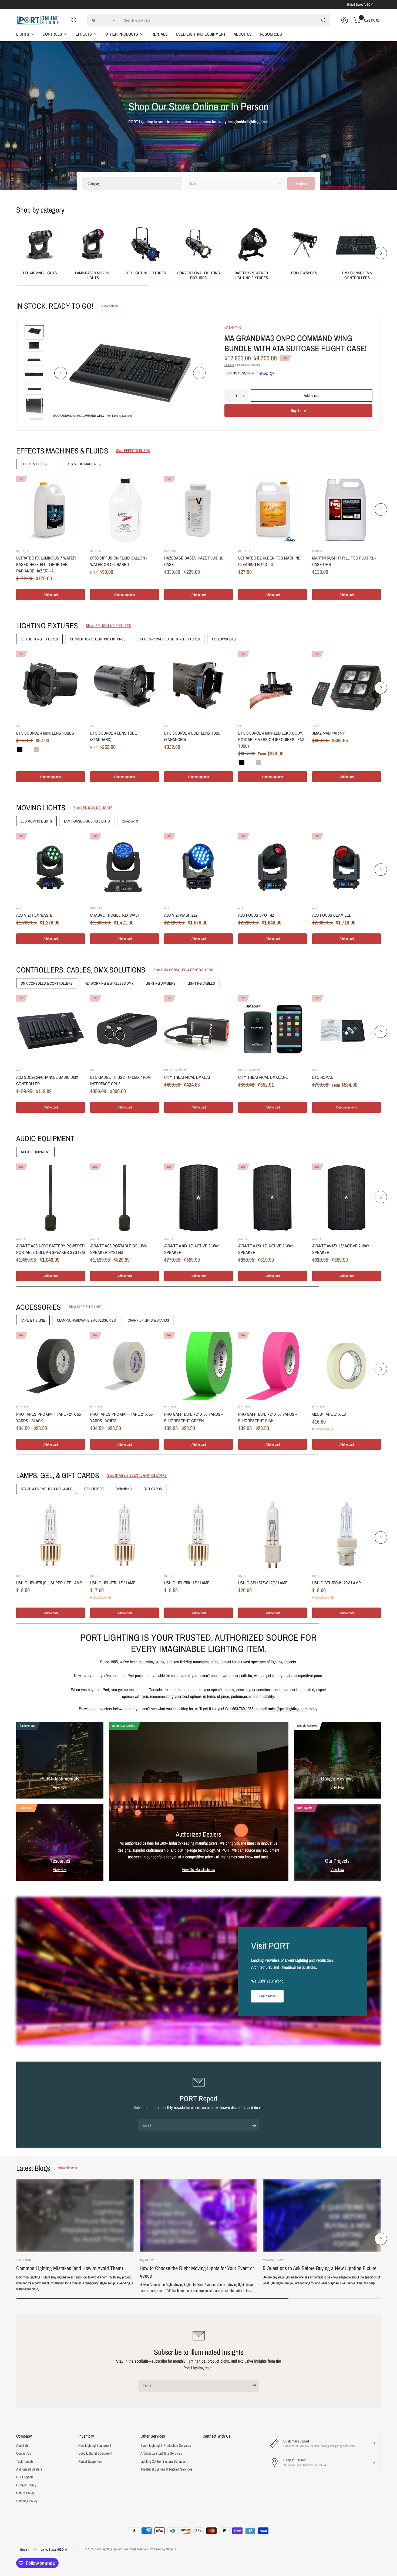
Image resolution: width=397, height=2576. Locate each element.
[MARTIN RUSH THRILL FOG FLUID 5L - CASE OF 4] (346, 510)
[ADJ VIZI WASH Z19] (198, 867)
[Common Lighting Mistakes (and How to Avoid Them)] (75, 2215)
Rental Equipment (90, 2461)
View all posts (68, 2168)
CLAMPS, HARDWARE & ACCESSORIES (86, 1320)
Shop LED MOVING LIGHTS (93, 808)
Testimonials (25, 2461)
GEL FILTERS (94, 1489)
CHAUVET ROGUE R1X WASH (115, 915)
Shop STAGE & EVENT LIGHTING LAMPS (137, 1475)
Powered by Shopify (163, 2549)
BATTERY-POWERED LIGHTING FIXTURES (251, 275)
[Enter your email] (254, 2125)
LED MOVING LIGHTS (40, 273)
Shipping (229, 365)
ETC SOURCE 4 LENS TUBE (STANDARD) (114, 736)
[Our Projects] (337, 1842)
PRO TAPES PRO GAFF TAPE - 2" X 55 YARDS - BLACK (48, 1417)
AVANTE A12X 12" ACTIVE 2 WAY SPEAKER (266, 1249)
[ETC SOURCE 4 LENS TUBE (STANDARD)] (125, 685)
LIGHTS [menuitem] (23, 34)
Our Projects (25, 2477)
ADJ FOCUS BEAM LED (332, 915)
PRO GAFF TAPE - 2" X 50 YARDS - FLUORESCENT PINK (267, 1417)
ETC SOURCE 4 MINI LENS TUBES (45, 733)
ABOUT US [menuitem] (243, 34)
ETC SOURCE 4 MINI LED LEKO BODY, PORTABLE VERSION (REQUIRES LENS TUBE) (271, 739)
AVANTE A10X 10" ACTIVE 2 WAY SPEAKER (192, 1249)
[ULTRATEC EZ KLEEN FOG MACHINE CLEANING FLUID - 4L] (272, 510)
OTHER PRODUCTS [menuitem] (122, 34)
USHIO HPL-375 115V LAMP (113, 1583)
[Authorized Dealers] (199, 1801)
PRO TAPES (23, 1407)
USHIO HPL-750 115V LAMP (187, 1583)
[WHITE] (28, 749)
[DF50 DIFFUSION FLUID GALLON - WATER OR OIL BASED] (125, 510)
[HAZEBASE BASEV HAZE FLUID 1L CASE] (198, 510)
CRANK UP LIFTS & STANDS (148, 1320)
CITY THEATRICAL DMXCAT (187, 1077)
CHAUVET (96, 908)
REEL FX (95, 551)
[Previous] (16, 253)
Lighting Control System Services (163, 2461)
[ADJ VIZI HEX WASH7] (51, 867)
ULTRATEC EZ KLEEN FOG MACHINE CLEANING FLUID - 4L (269, 561)
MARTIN (317, 551)
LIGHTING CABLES (201, 983)
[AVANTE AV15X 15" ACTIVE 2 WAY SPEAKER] (346, 1198)
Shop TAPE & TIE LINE (85, 1307)
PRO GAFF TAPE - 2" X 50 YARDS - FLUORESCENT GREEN (193, 1417)
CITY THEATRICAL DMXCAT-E (263, 1077)
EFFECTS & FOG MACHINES (80, 464)
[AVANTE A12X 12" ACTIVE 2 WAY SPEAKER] (272, 1198)
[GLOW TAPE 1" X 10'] (346, 1366)
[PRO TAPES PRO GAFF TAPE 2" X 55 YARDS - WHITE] (125, 1366)
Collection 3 (130, 821)
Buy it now (298, 411)
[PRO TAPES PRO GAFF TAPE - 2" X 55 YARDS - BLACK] (51, 1366)
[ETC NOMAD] (346, 1029)
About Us (22, 2445)
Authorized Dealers (29, 2469)
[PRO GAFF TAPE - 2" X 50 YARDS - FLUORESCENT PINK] (272, 1366)
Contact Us (24, 2453)
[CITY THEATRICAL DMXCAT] (198, 1029)
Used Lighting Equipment (95, 2453)
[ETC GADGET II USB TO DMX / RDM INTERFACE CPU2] (125, 1029)
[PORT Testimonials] (60, 1760)
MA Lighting (233, 327)
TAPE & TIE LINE (33, 1320)
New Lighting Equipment (95, 2445)
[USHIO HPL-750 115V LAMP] (198, 1535)
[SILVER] (36, 749)
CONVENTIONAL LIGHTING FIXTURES (198, 275)
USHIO (20, 1576)
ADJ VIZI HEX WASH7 (34, 915)
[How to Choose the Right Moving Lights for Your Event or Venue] (199, 2215)
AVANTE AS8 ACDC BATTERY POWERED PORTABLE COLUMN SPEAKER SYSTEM (51, 1249)
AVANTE (21, 1239)
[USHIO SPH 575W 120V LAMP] (272, 1535)
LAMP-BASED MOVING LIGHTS (93, 275)
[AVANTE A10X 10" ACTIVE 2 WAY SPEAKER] (198, 1198)
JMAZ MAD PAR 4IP (329, 733)
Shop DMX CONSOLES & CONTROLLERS (183, 970)
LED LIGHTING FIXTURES (146, 273)
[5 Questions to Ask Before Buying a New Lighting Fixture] (322, 2215)
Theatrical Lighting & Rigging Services (166, 2469)
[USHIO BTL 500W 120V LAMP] (346, 1535)
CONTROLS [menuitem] (52, 34)
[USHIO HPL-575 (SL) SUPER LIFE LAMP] (51, 1535)
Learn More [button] (267, 1996)
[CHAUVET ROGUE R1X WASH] (125, 867)
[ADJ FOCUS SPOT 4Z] (272, 867)
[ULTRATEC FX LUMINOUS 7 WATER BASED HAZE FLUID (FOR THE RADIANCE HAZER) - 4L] (51, 510)
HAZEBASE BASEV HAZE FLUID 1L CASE (194, 561)
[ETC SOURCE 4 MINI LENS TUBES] (51, 685)
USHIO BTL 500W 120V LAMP (337, 1583)
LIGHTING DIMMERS (161, 983)
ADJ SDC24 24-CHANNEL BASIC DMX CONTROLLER (47, 1080)
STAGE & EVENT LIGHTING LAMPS (47, 1489)
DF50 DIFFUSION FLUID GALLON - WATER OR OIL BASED (119, 561)
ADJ (19, 908)
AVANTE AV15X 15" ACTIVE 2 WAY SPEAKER (341, 1249)
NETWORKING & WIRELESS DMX (109, 983)
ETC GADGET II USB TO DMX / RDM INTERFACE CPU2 (120, 1080)
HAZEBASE (171, 551)
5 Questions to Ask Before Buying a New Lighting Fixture (320, 2268)
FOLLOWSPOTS (304, 273)
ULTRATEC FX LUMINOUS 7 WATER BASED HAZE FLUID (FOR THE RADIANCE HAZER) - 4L (46, 564)
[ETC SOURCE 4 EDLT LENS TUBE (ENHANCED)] (198, 685)
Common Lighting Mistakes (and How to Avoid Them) (70, 2268)
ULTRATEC (23, 551)
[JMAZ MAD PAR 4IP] (346, 685)
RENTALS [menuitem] (160, 34)
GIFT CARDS (153, 1489)
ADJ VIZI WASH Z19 (181, 915)
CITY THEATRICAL (175, 1070)
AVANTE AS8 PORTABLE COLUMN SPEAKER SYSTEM (119, 1249)
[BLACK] (20, 749)
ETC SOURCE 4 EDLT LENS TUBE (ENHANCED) (192, 736)
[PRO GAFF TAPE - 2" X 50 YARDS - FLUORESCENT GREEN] (198, 1366)
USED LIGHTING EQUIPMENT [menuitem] (201, 34)
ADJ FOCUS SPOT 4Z (256, 915)
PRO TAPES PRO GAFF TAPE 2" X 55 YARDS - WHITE (121, 1417)
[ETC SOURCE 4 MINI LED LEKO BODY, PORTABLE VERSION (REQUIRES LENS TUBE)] (272, 685)
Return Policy (25, 2493)
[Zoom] (201, 335)
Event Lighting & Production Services (166, 2445)
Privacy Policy (26, 2485)
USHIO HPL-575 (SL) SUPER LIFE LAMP (49, 1583)
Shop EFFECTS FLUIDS (133, 451)
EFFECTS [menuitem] (84, 34)
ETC (19, 726)
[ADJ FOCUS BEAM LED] (346, 867)
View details (110, 306)
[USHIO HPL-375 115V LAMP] (125, 1535)
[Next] (381, 253)
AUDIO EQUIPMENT (35, 1152)
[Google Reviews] (337, 1760)
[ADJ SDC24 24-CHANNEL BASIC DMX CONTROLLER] (51, 1029)
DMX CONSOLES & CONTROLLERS (357, 275)
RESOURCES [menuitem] (271, 34)
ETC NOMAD (323, 1077)
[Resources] (60, 1842)
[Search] (324, 20)
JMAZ (316, 726)
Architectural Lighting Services (161, 2453)
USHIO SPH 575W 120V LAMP (263, 1583)
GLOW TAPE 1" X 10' (329, 1414)
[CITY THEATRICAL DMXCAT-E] (272, 1029)
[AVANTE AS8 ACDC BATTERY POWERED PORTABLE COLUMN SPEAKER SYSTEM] (51, 1198)
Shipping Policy (27, 2501)
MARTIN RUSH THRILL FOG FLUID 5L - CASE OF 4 (344, 561)
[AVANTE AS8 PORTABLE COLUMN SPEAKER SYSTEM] (125, 1198)
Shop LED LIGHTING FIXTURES (108, 626)
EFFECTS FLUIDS (34, 464)
